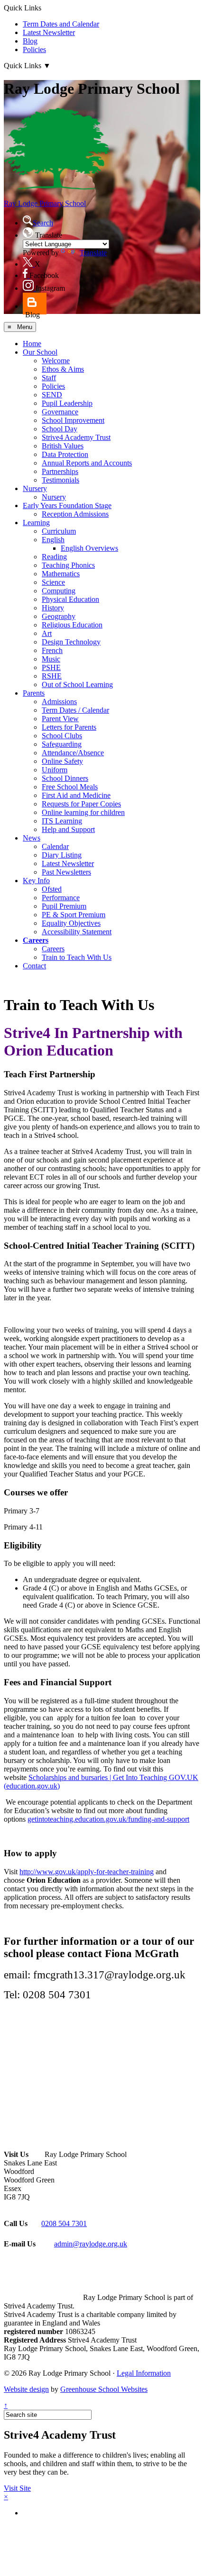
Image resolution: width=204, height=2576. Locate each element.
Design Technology (71, 642)
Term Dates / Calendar (75, 710)
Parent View (60, 719)
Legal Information (144, 2373)
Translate (93, 253)
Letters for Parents (69, 727)
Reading (54, 557)
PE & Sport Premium (74, 915)
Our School (40, 352)
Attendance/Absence (73, 753)
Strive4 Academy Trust (76, 437)
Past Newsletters (66, 872)
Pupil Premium (64, 906)
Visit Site (17, 2488)
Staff (49, 378)
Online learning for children (83, 812)
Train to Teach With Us (77, 957)
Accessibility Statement (77, 932)
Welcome (56, 361)
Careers (36, 940)
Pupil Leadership (67, 403)
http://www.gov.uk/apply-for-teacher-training (87, 1872)
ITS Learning (62, 821)
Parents (34, 693)
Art (47, 633)
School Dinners (65, 778)
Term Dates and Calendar (61, 24)
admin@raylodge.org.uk (91, 2244)
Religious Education (72, 625)
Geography (59, 616)
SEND (52, 395)
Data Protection (65, 454)
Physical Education (70, 599)
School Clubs (62, 736)
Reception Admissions (75, 514)
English (53, 540)
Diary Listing (62, 855)
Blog (30, 41)
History (53, 608)
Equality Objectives (71, 923)
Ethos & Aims (63, 369)
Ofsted (52, 889)
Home (32, 344)
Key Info (36, 881)
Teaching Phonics (68, 565)
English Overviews (89, 548)
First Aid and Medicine (76, 795)
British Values (63, 446)
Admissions (59, 702)
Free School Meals (70, 787)
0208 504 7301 (64, 2223)
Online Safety (62, 761)
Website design (26, 2389)
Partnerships (60, 471)
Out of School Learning (77, 684)
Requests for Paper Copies (81, 804)
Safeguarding (62, 744)
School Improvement (73, 420)
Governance (60, 412)
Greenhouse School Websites (104, 2389)
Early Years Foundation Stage (67, 505)
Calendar (55, 846)
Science (53, 582)
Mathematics (61, 574)
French (52, 650)
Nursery (35, 488)
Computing (59, 591)
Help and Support (68, 829)
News (32, 838)
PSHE (51, 667)
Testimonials (60, 480)
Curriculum (59, 531)
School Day (60, 429)
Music (51, 659)
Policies (34, 49)
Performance (61, 898)
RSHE (52, 676)
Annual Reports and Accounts (87, 463)
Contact (34, 966)
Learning (36, 523)
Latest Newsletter (49, 32)
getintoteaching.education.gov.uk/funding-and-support (108, 1819)
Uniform (55, 770)
